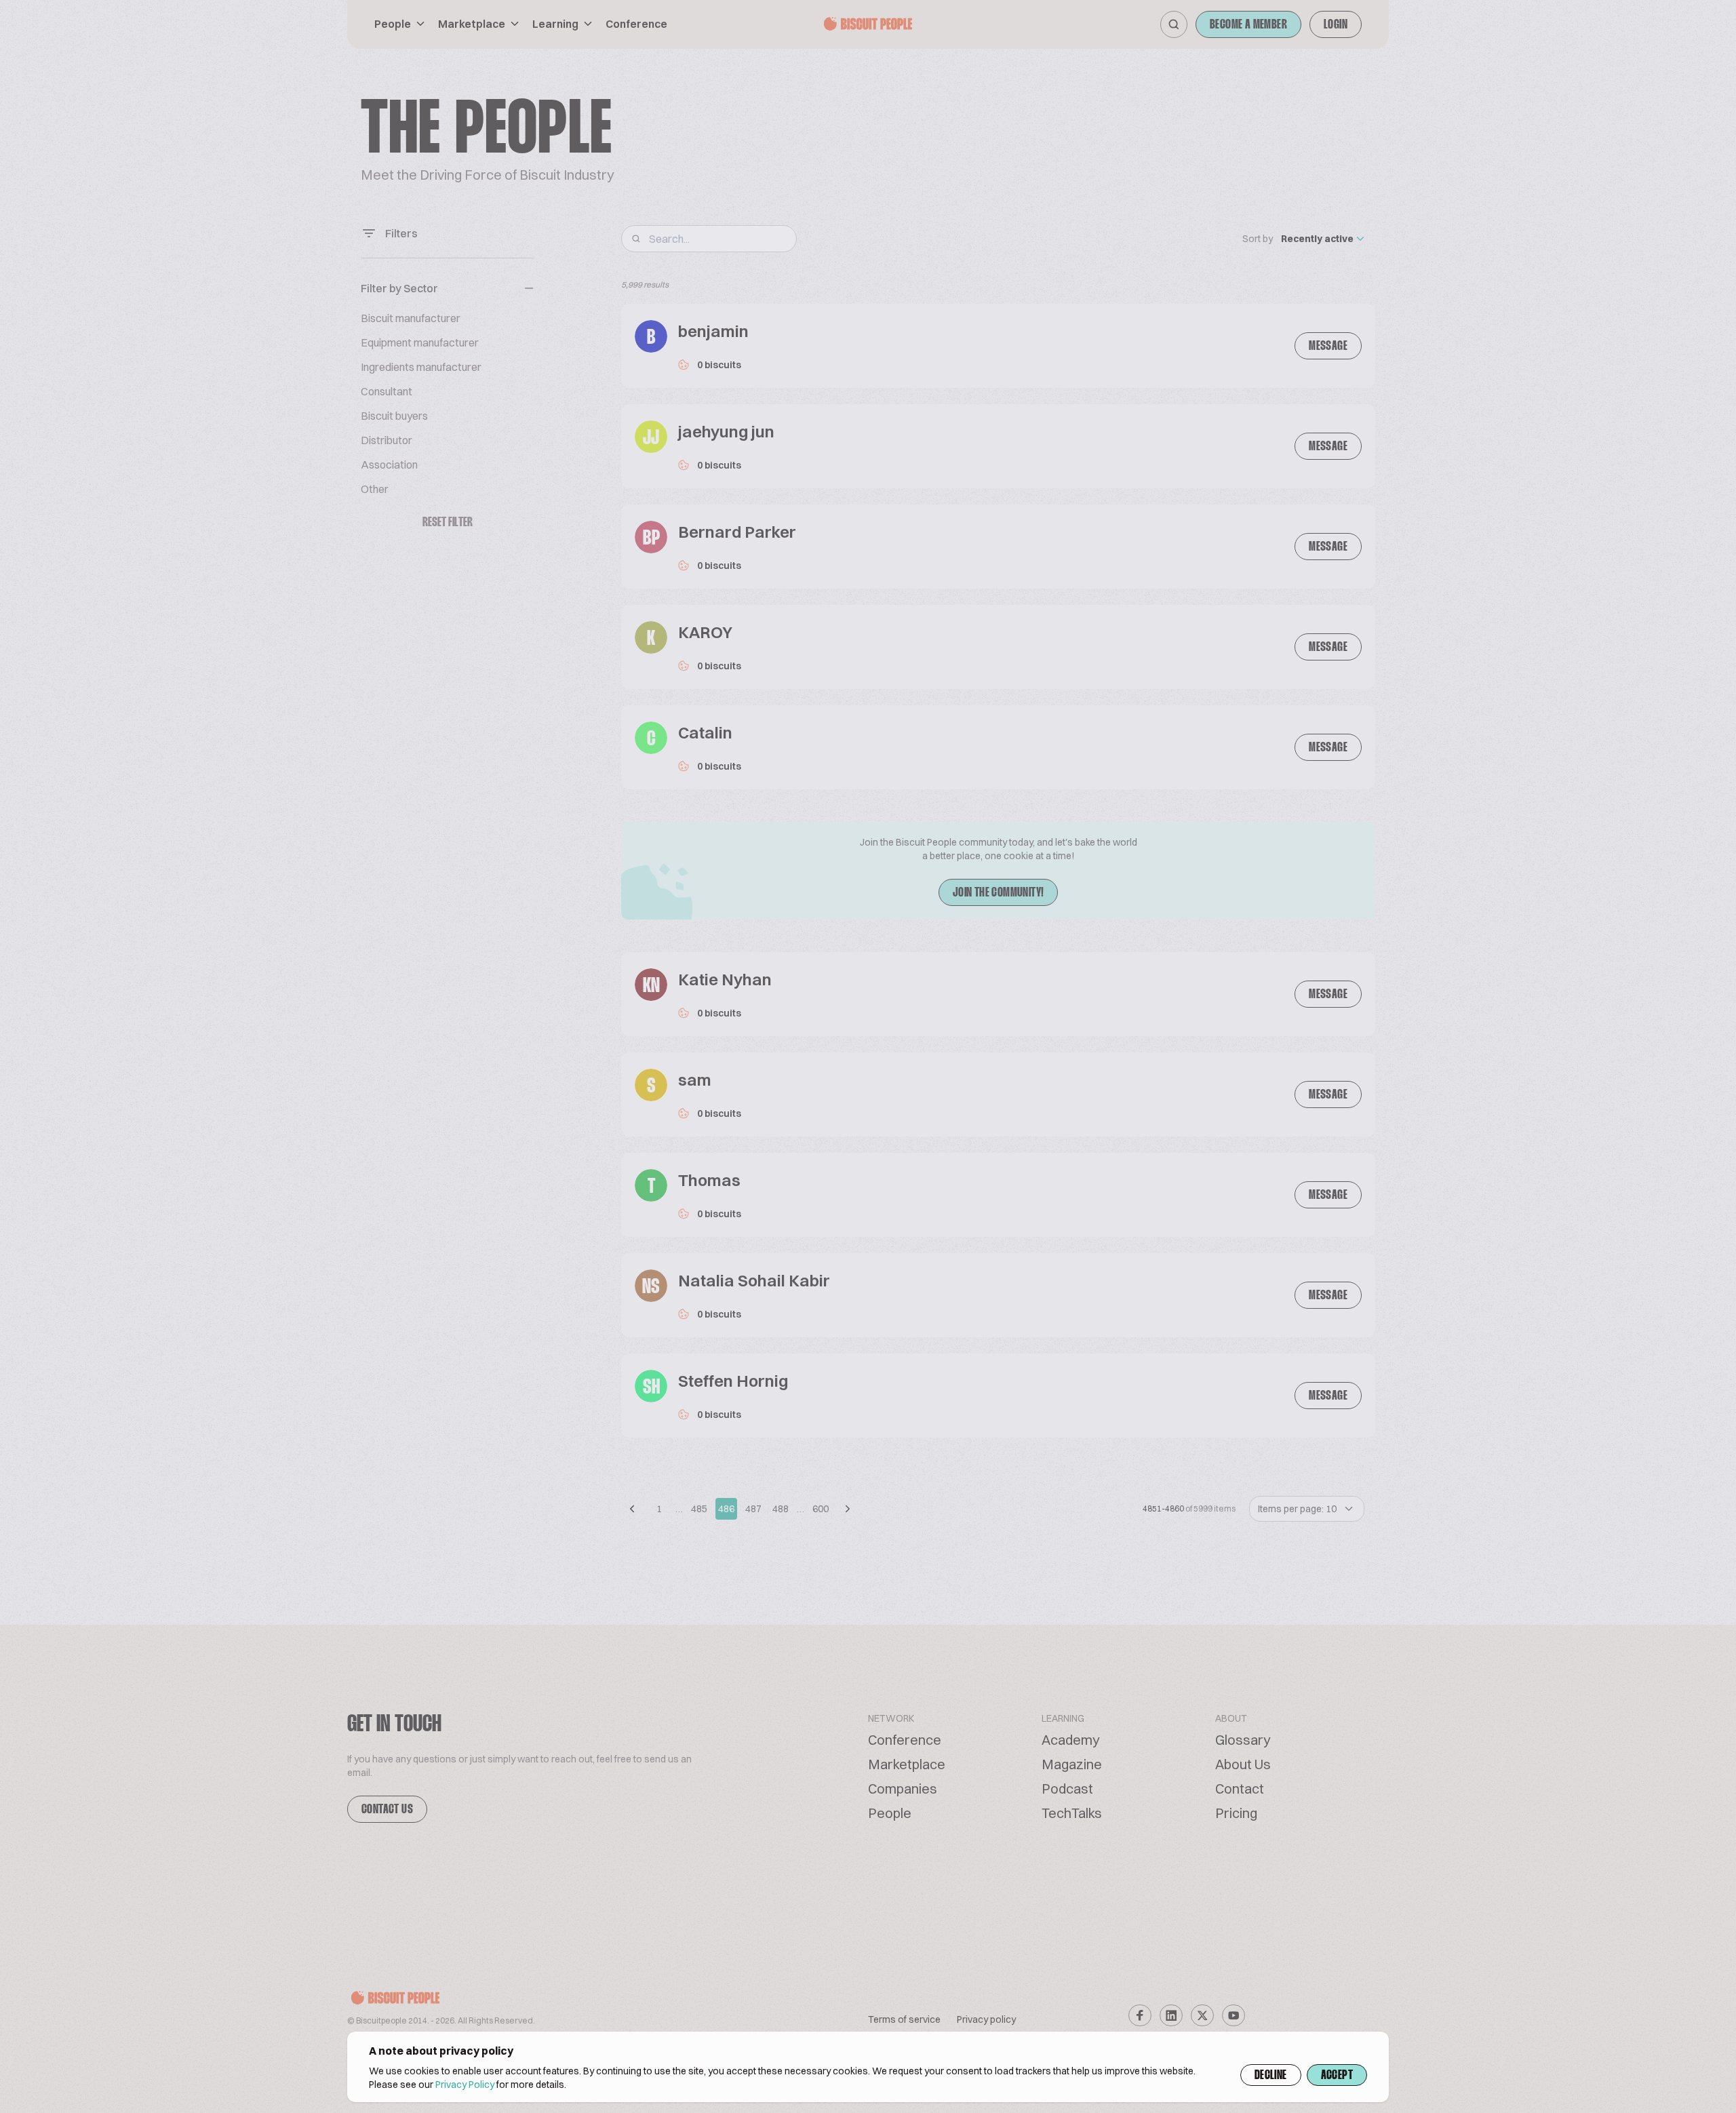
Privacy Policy (465, 2085)
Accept (1337, 2076)
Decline (1271, 2076)
